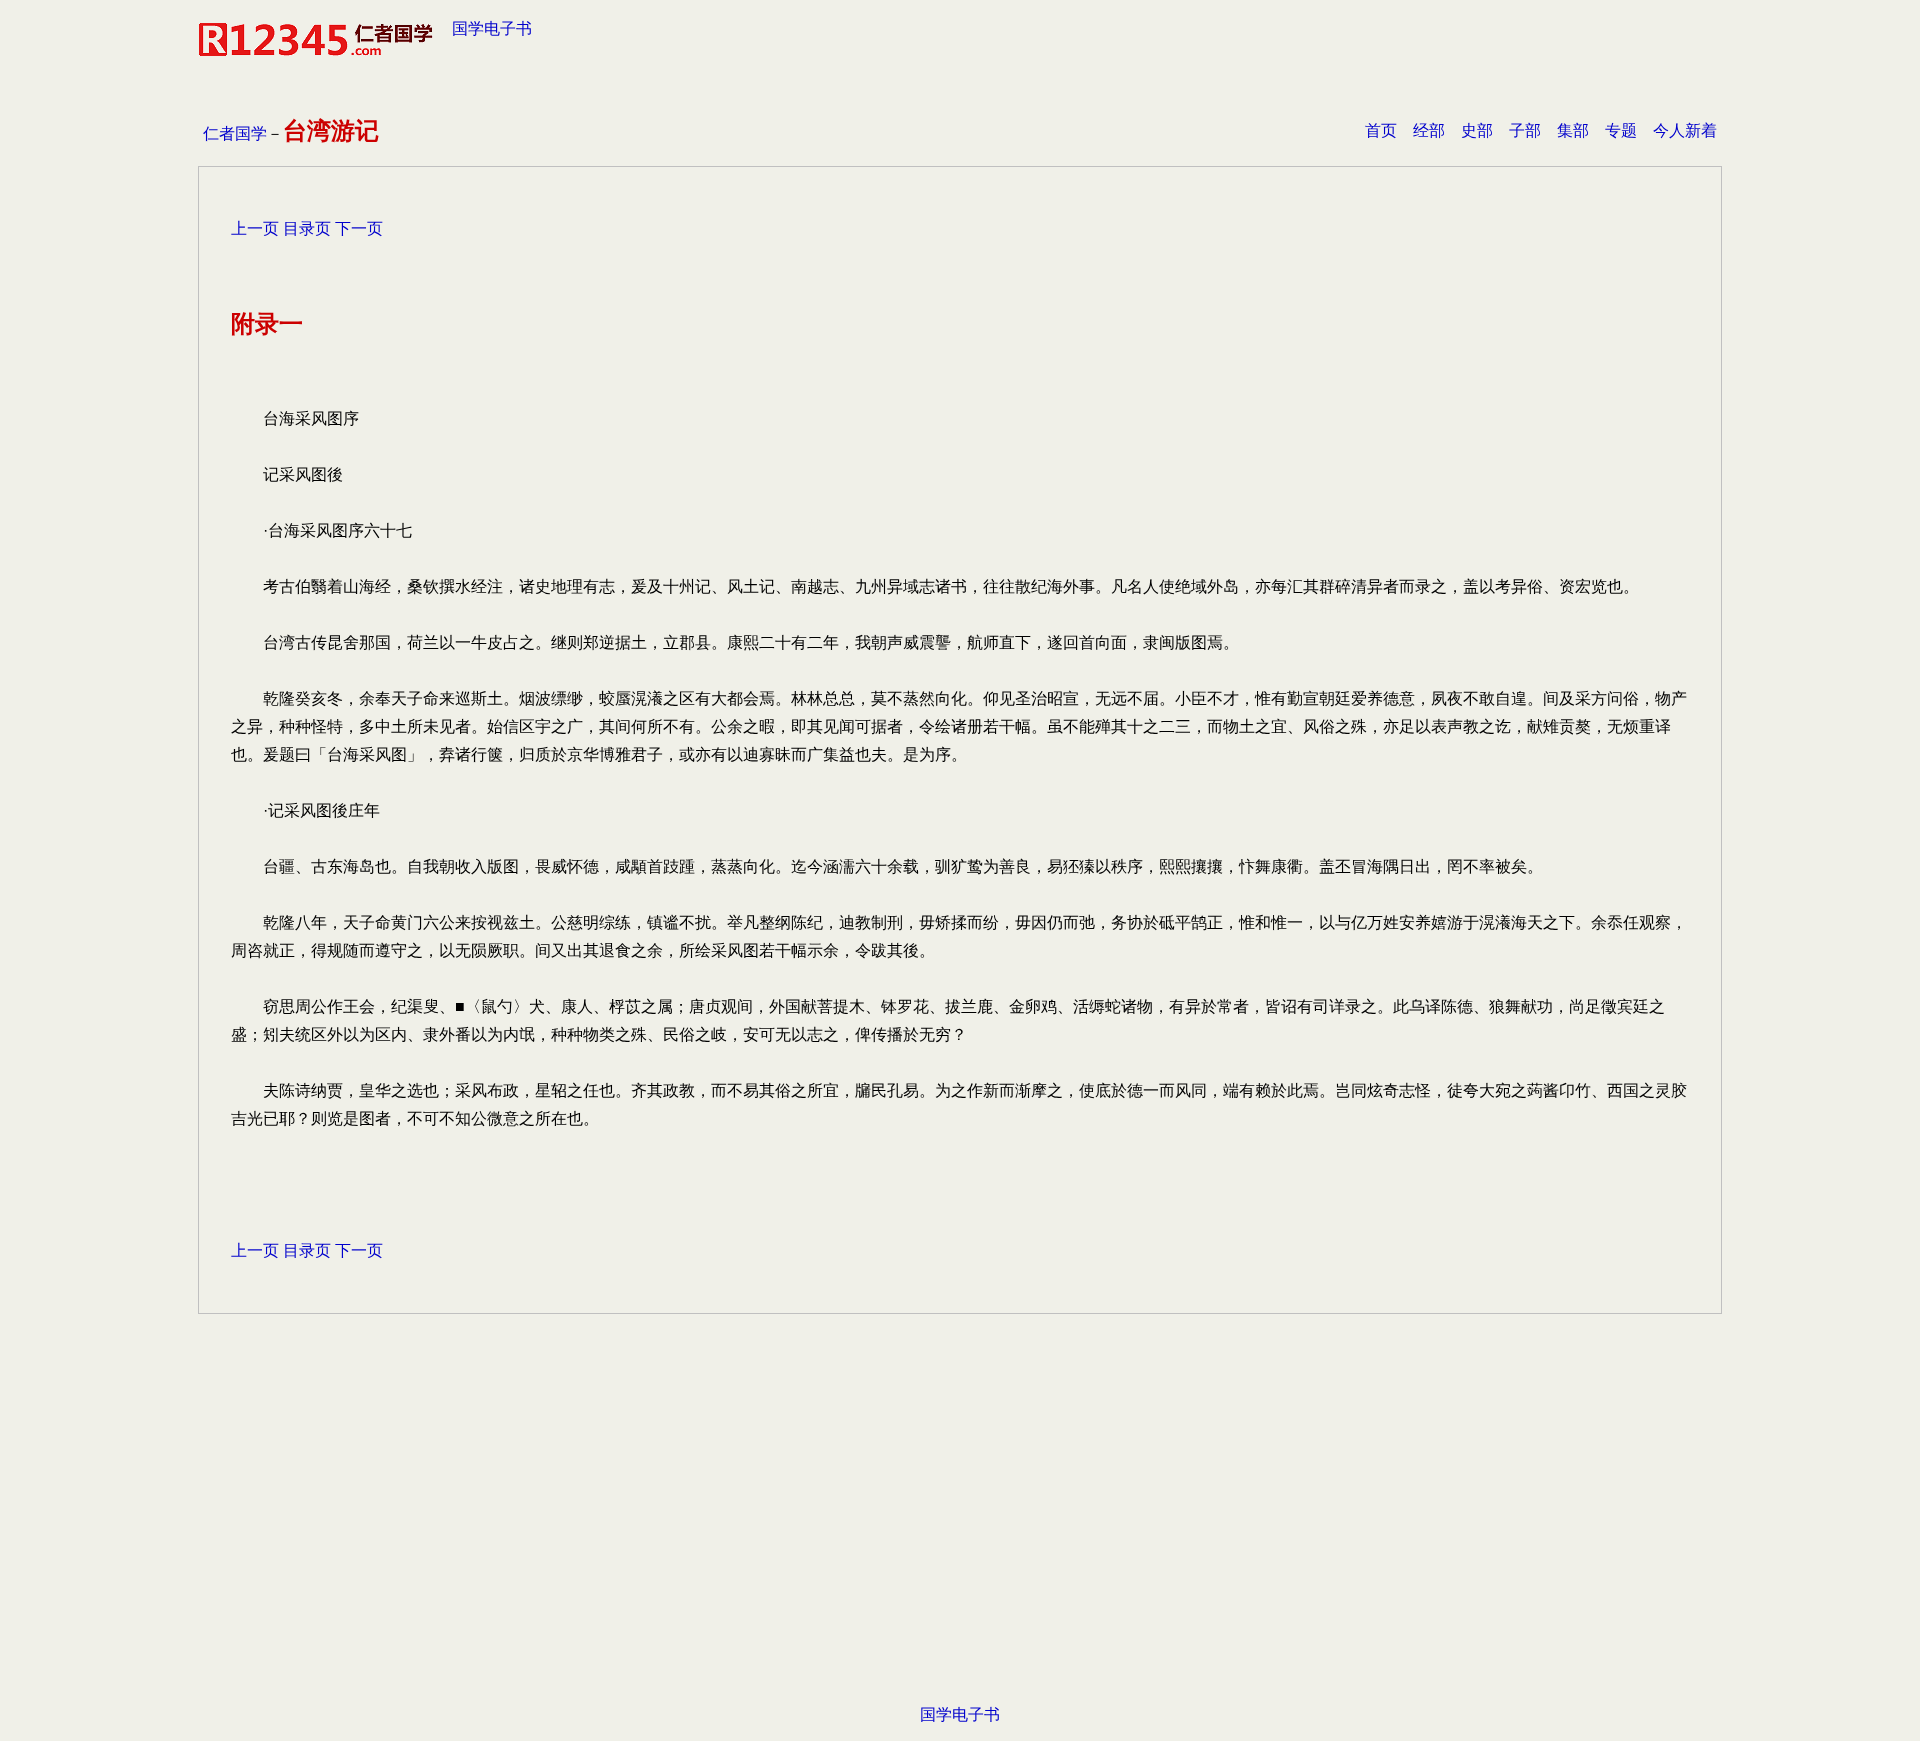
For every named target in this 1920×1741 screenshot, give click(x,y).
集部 (1573, 130)
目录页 (307, 228)
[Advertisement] (960, 1540)
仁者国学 (235, 133)
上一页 (255, 228)
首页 (1381, 130)
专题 (1621, 130)
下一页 (359, 228)
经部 (1429, 130)
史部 (1477, 130)
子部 (1525, 130)
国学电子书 (492, 28)
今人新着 (1685, 130)
